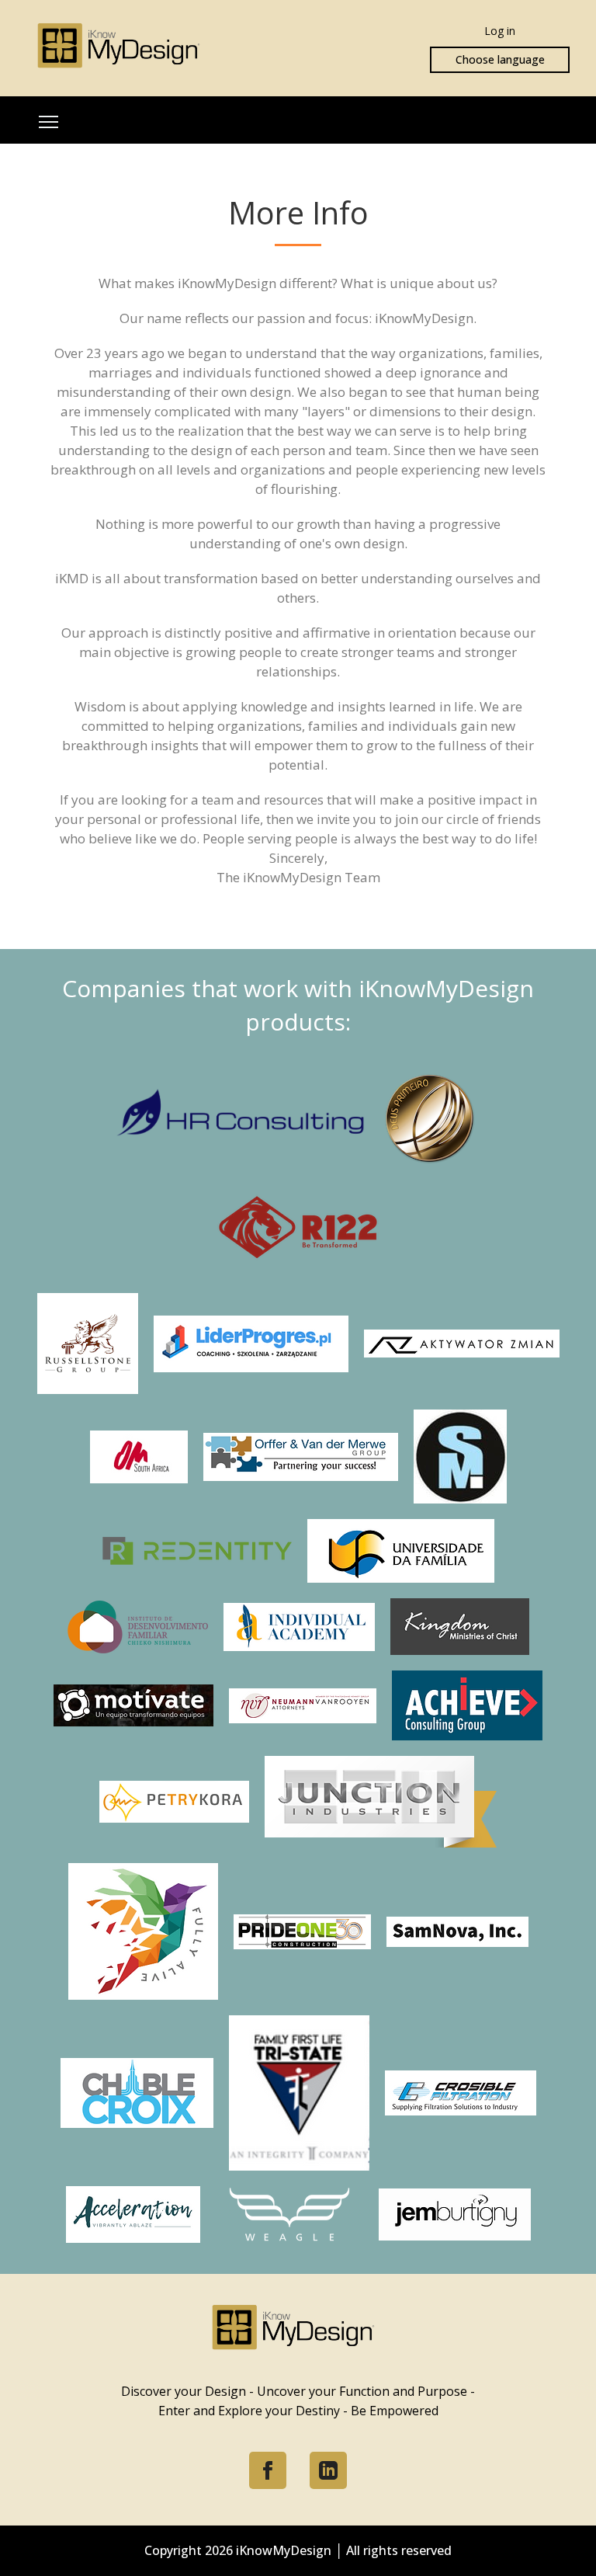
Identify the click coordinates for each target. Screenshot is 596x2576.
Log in (500, 31)
